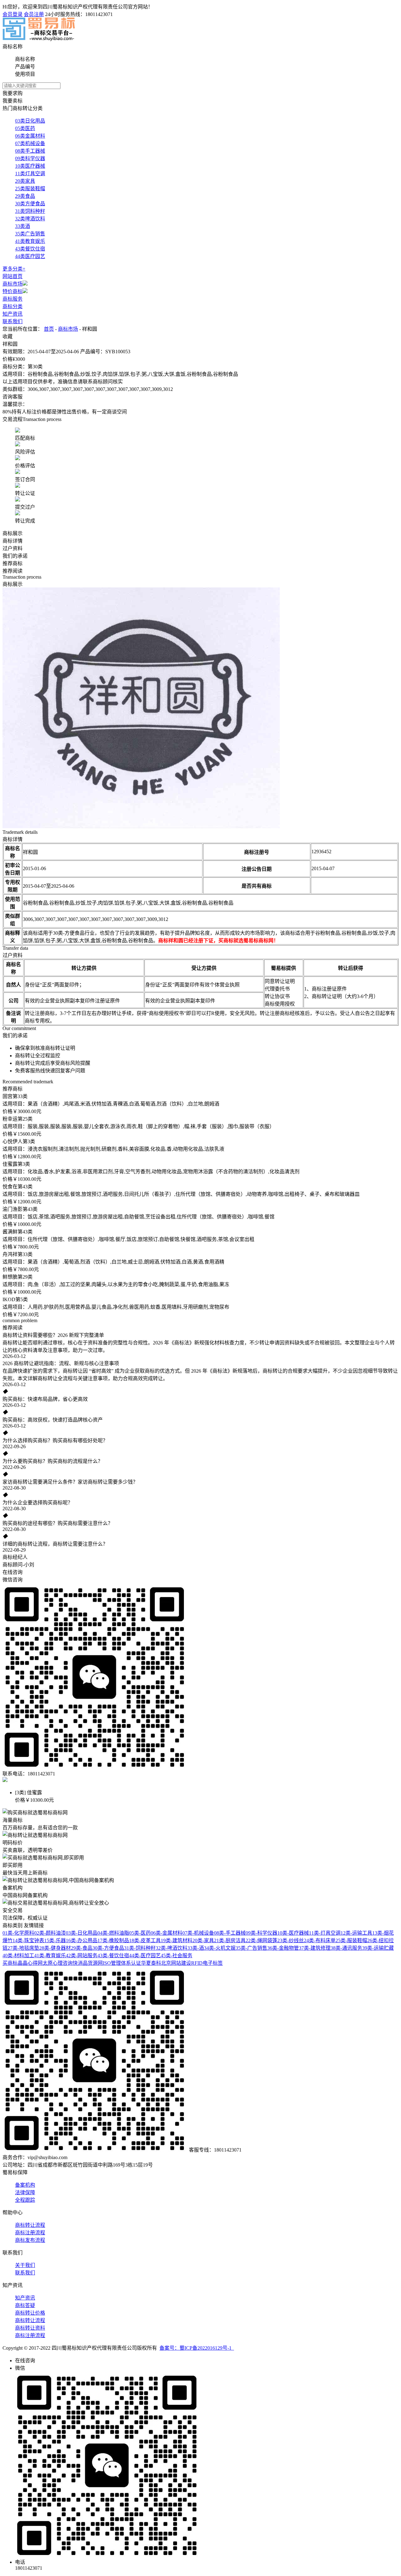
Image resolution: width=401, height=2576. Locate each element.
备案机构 (25, 2185)
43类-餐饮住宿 (113, 1956)
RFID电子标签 (207, 1963)
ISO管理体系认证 (122, 1963)
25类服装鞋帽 (30, 189)
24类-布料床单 (320, 1940)
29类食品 (25, 196)
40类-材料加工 (18, 1956)
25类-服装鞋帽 (351, 1940)
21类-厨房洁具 (230, 1940)
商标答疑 (25, 2305)
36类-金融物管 (283, 1948)
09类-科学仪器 (261, 1933)
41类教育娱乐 (30, 241)
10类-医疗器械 (293, 1933)
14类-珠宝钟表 (28, 1940)
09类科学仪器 (30, 158)
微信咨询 (13, 1580)
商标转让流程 (30, 2225)
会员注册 (34, 14)
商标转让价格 (30, 2313)
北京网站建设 (176, 1963)
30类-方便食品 (108, 1948)
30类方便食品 (30, 204)
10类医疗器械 (30, 166)
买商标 (10, 1963)
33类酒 (23, 226)
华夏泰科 (151, 1963)
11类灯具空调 (30, 173)
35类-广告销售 (251, 1948)
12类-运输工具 (356, 1933)
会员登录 (13, 14)
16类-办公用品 (82, 1940)
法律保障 (25, 2192)
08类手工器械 (30, 151)
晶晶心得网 (30, 1963)
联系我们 (13, 321)
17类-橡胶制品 (113, 1940)
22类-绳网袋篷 (261, 1940)
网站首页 (13, 276)
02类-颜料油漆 (50, 1933)
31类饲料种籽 (30, 211)
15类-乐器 (55, 1940)
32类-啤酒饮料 (172, 1948)
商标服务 (13, 299)
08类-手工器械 (230, 1933)
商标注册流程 (30, 2233)
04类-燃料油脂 (113, 1933)
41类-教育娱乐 (50, 1956)
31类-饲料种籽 (140, 1948)
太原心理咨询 (58, 1963)
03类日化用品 (30, 121)
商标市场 (13, 284)
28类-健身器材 (55, 1948)
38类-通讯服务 (346, 1948)
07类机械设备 (30, 143)
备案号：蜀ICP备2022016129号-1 (197, 2348)
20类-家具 (203, 1940)
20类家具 (25, 181)
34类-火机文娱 (220, 1948)
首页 (49, 329)
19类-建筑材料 (177, 1940)
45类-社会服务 (177, 1956)
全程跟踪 (25, 2200)
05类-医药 (140, 1933)
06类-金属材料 (167, 1933)
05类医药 (25, 128)
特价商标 (13, 291)
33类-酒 (196, 1948)
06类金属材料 (30, 136)
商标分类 (13, 306)
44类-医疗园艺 (145, 1956)
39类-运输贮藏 (378, 1948)
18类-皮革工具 (145, 1940)
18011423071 (99, 14)
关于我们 (25, 2265)
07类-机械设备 (198, 1933)
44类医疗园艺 (30, 256)
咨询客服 (13, 397)
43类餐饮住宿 (30, 249)
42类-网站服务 (82, 1956)
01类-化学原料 (18, 1933)
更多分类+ (14, 269)
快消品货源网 (88, 1963)
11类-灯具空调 (325, 1933)
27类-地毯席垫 (23, 1948)
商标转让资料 (30, 2328)
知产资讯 (13, 314)
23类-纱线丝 (291, 1940)
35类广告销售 (30, 234)
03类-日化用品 (82, 1933)
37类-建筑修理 (315, 1948)
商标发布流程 (30, 2240)
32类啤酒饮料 (30, 219)
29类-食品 (82, 1948)
